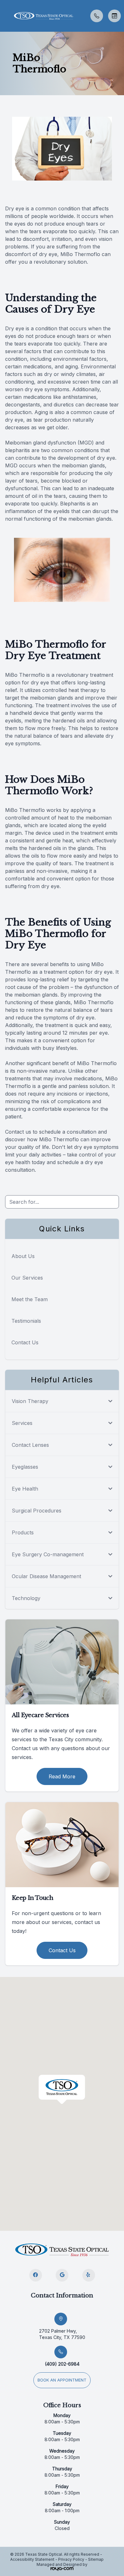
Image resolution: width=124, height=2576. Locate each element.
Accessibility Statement (32, 2559)
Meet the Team (30, 1299)
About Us (23, 1256)
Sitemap (96, 2559)
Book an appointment (62, 2380)
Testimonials (26, 1321)
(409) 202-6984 (62, 2364)
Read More (62, 1776)
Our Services (27, 1278)
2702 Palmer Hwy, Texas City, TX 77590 (62, 2334)
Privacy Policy (71, 2559)
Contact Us (25, 1342)
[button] (5, 16)
